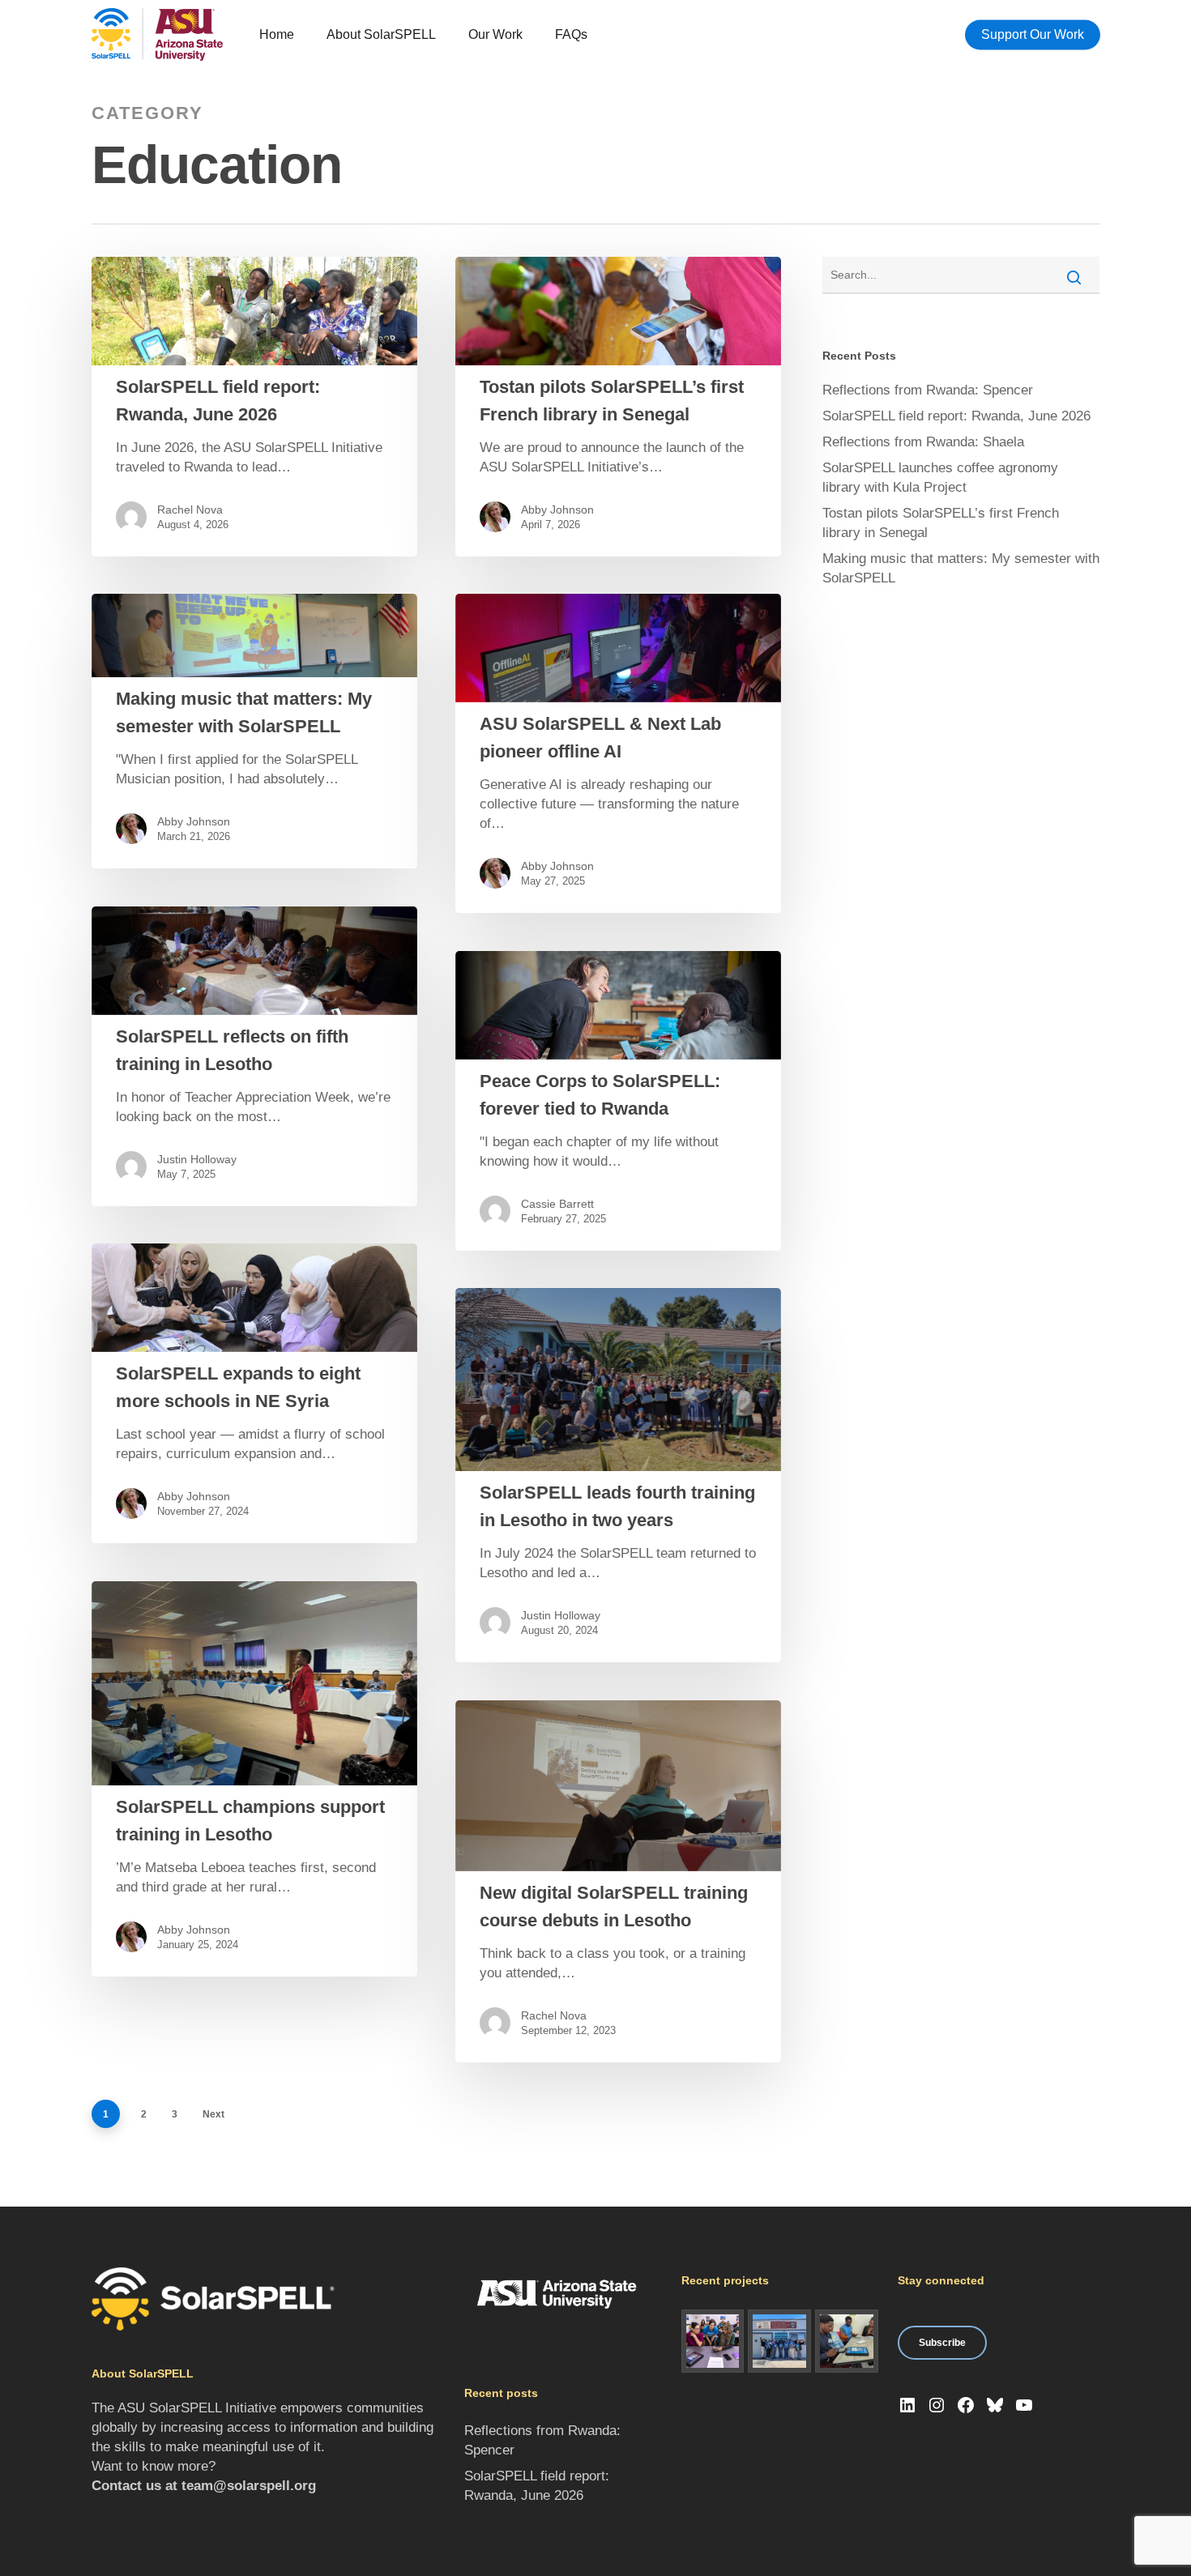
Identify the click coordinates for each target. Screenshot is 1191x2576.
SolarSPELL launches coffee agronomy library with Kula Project (940, 478)
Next (213, 2114)
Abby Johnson (557, 510)
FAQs (571, 34)
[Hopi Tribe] (779, 2341)
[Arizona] (713, 2341)
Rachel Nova (190, 510)
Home (277, 34)
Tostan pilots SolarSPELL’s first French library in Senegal (941, 523)
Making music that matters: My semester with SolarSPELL (961, 568)
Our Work (495, 34)
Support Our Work (1033, 34)
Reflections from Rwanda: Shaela (923, 442)
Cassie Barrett (557, 1204)
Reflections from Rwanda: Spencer (928, 390)
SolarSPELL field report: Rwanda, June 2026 (956, 416)
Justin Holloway (197, 1159)
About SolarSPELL (381, 34)
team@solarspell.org (249, 2486)
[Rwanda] (847, 2341)
